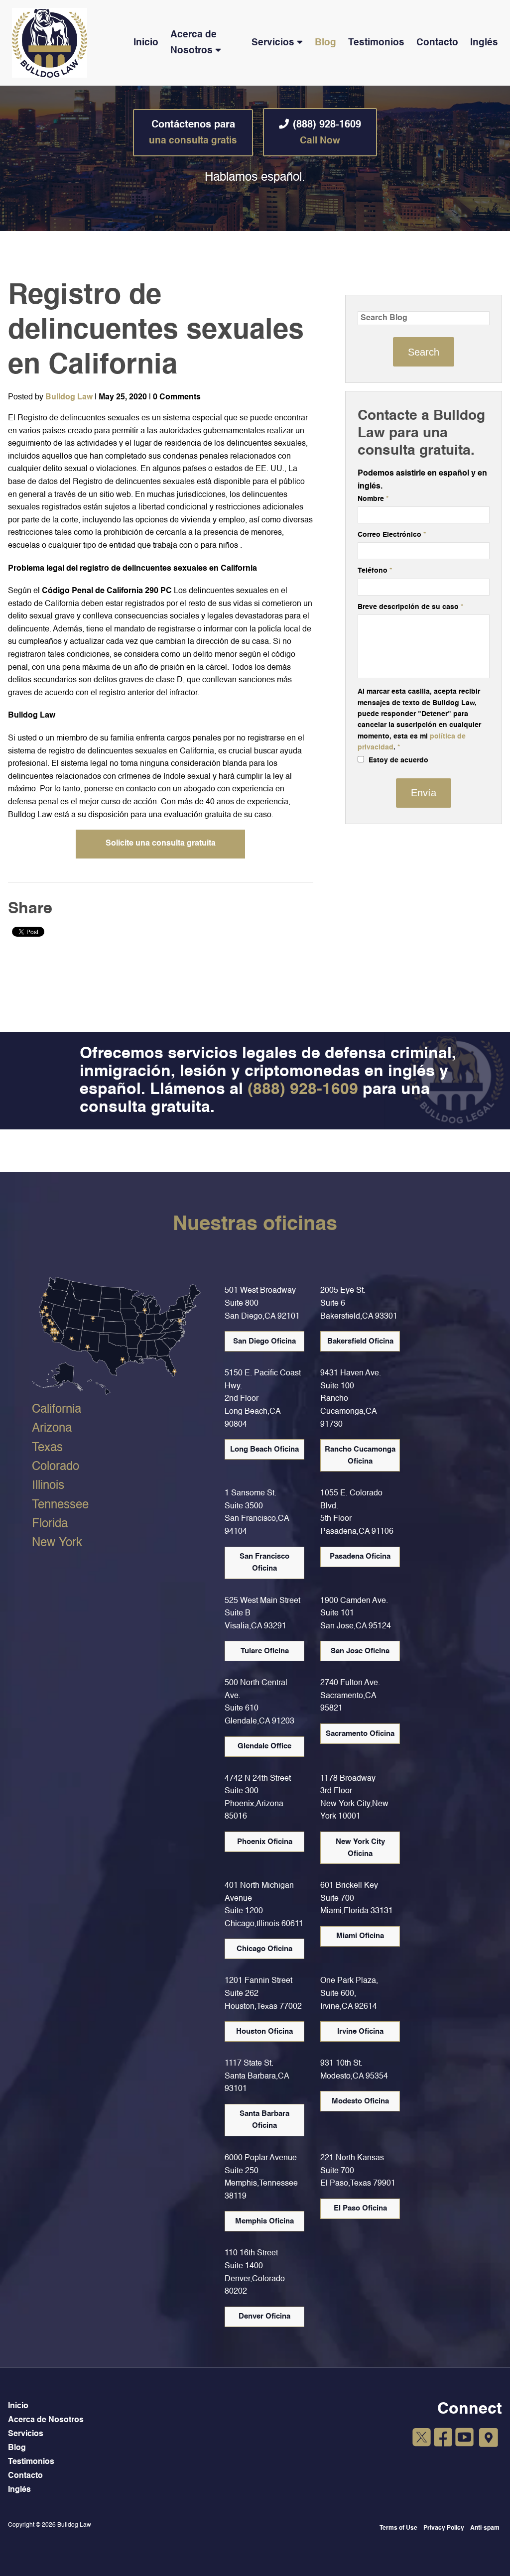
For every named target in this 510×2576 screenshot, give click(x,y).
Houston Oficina (264, 2031)
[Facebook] (443, 2439)
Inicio (146, 43)
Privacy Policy (444, 2528)
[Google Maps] (489, 2438)
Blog (325, 43)
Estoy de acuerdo (397, 760)
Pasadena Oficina (360, 1556)
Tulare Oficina (265, 1651)
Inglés (484, 43)
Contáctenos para (193, 133)
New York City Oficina (360, 1848)
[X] (422, 2439)
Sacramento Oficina (360, 1734)
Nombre (373, 499)
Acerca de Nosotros (193, 42)
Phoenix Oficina (265, 1842)
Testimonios (376, 43)
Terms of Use (398, 2528)
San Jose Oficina (360, 1651)
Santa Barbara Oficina (264, 2120)
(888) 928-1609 (327, 133)
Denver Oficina (264, 2316)
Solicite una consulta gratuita (161, 844)
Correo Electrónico (392, 535)
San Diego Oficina (264, 1341)
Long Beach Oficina (264, 1449)
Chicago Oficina (264, 1949)
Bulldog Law (69, 397)
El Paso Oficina (360, 2208)
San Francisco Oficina (264, 1562)
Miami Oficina (360, 1936)
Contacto (437, 43)
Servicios (273, 43)
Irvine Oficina (360, 2031)
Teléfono (375, 571)
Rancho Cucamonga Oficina (360, 1455)
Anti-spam (485, 2528)
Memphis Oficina (264, 2221)
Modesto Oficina (360, 2101)
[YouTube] (464, 2439)
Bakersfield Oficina (360, 1341)
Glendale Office (264, 1746)
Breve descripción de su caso (410, 607)
